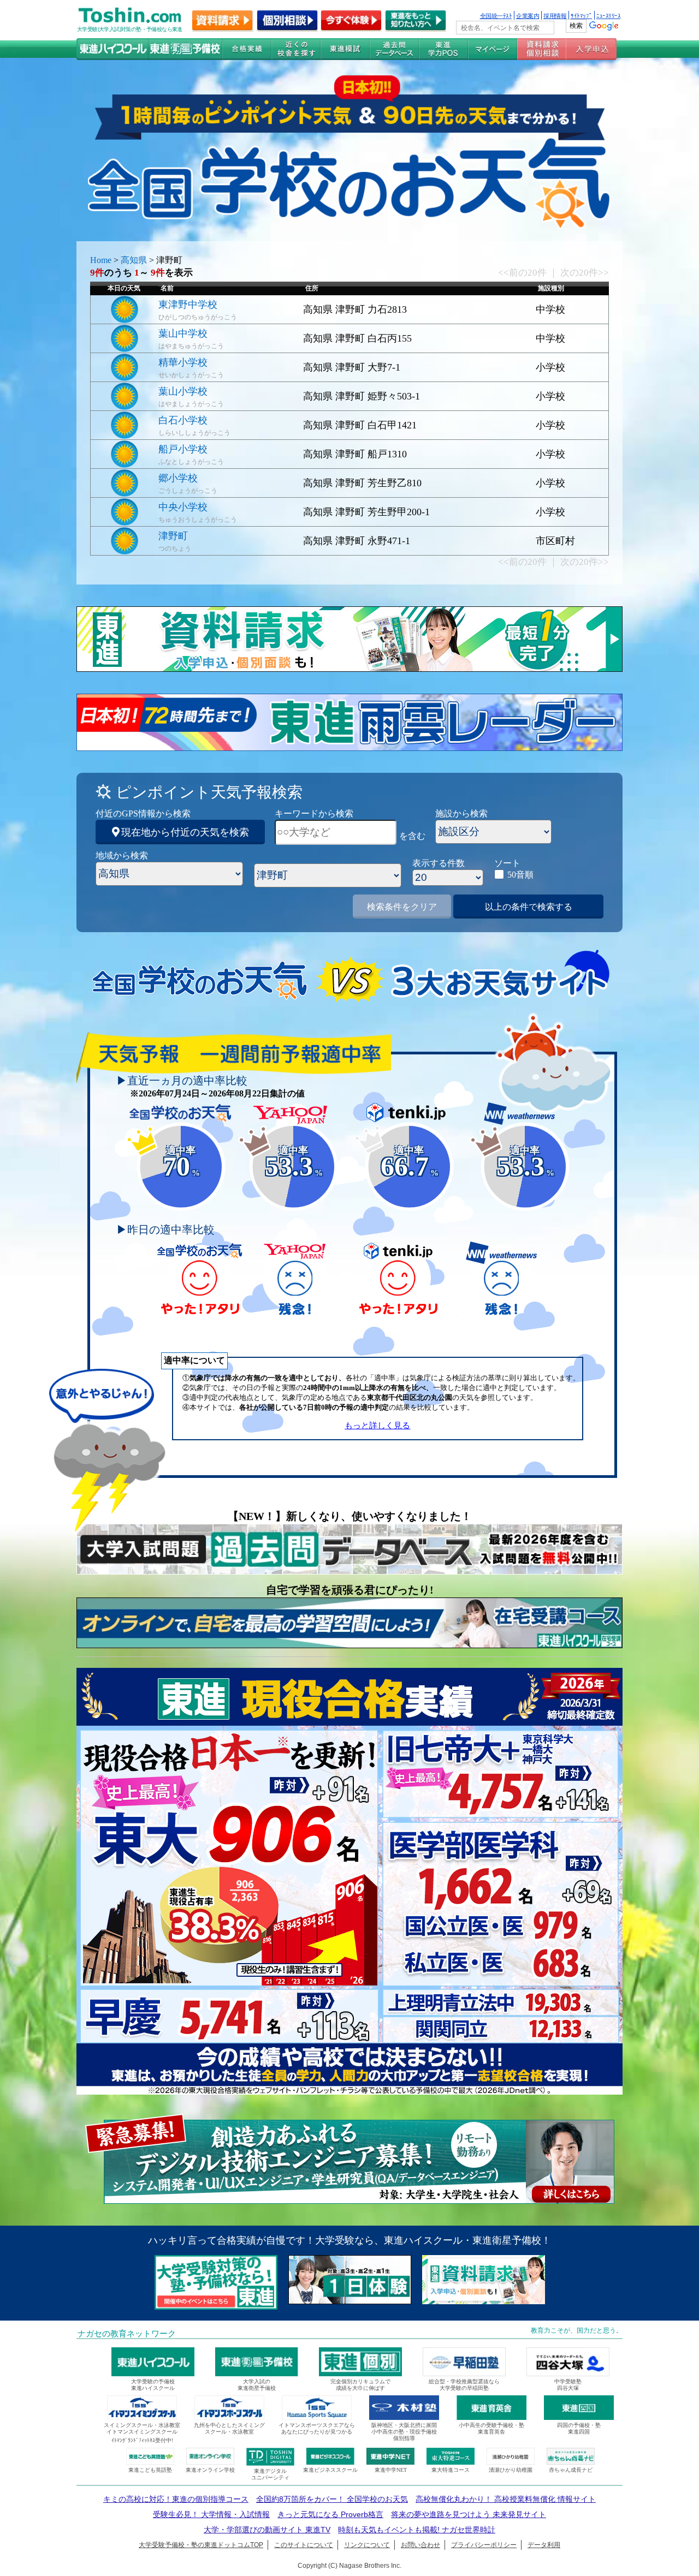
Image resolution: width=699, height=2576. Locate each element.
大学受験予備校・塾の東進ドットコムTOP (201, 2545)
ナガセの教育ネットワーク (127, 2334)
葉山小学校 (183, 391)
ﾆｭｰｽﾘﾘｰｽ (608, 15)
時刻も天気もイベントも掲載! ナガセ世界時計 (417, 2530)
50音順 (520, 875)
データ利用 (544, 2545)
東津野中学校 (188, 305)
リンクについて (367, 2545)
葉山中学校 (183, 333)
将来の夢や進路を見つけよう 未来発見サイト (469, 2514)
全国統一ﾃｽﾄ (496, 15)
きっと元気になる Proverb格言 (330, 2514)
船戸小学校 (183, 449)
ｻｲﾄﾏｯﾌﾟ (581, 15)
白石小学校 (183, 420)
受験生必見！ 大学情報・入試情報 (211, 2514)
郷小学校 (178, 478)
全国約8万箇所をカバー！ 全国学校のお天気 (332, 2499)
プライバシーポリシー (484, 2545)
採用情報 (555, 15)
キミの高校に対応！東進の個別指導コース (176, 2499)
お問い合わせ (420, 2545)
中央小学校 (183, 507)
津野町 (173, 536)
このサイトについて (304, 2545)
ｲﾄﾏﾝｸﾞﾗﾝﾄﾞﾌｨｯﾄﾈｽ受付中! (142, 2440)
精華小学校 (183, 362)
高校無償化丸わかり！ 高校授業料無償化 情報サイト (506, 2499)
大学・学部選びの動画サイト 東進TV (267, 2530)
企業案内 (528, 15)
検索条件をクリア (402, 907)
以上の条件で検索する (529, 907)
